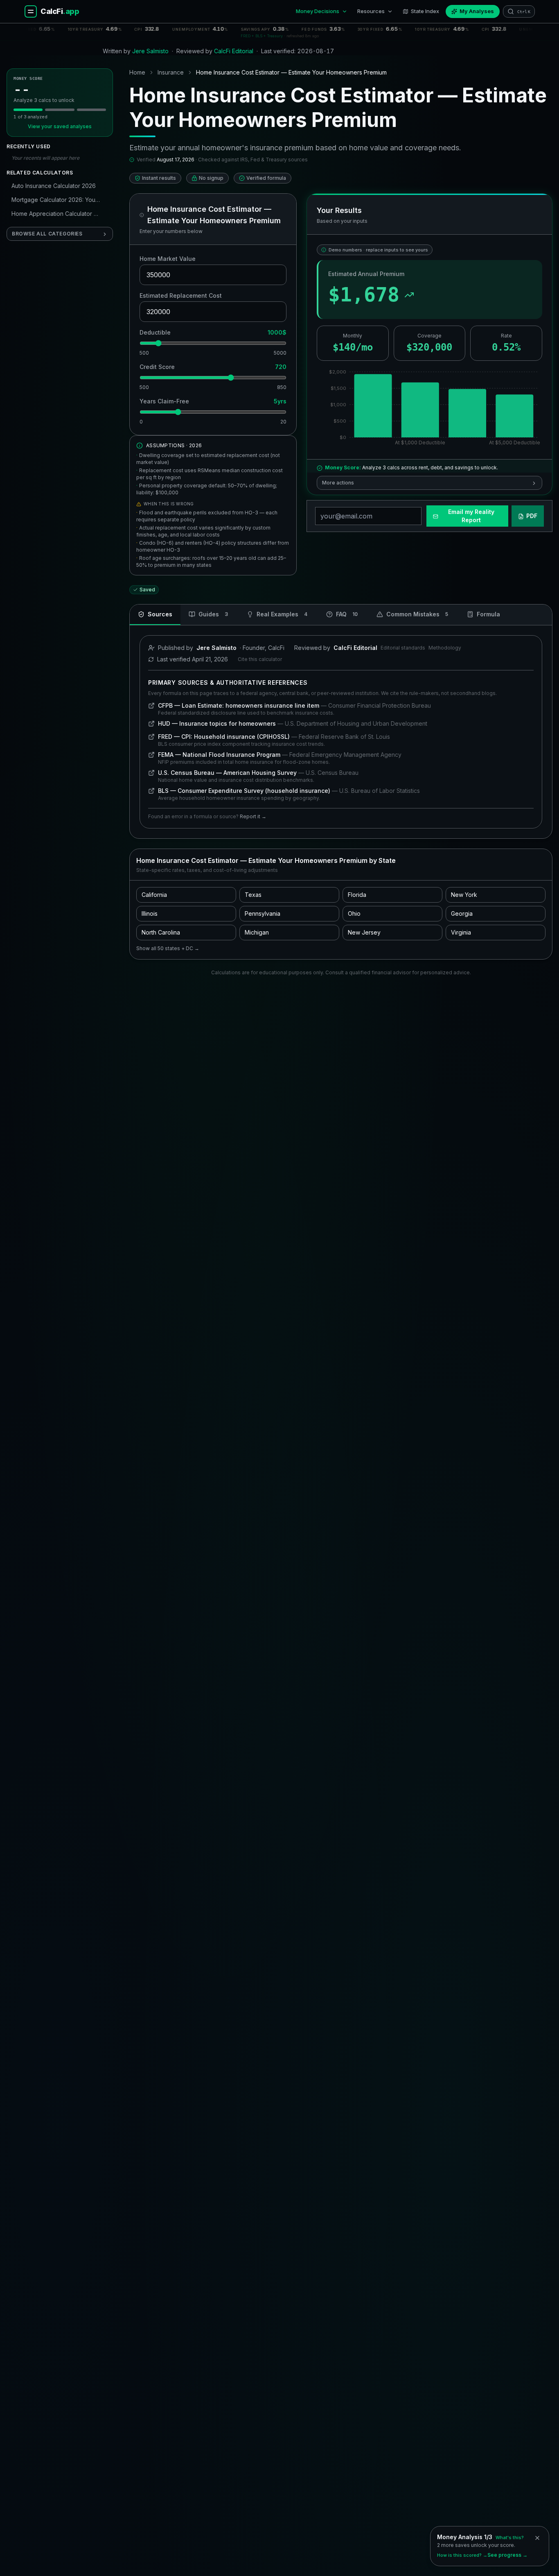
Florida (357, 895)
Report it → (253, 816)
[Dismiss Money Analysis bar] (537, 2538)
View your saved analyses (60, 127)
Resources (371, 11)
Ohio (354, 913)
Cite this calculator (260, 659)
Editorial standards (403, 648)
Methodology (445, 648)
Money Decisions (318, 11)
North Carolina (161, 932)
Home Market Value (168, 259)
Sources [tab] (160, 614)
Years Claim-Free (164, 401)
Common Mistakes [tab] (417, 614)
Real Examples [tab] (282, 614)
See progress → (507, 2555)
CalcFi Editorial (234, 51)
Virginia (461, 932)
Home (137, 72)
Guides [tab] (213, 614)
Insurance (171, 72)
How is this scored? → (462, 2555)
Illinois (150, 913)
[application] (429, 409)
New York (464, 895)
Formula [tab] (488, 614)
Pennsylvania (263, 913)
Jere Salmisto (150, 51)
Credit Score (157, 367)
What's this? (510, 2538)
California (154, 895)
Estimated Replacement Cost (181, 295)
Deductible (155, 332)
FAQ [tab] (347, 614)
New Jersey (364, 932)
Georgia (462, 913)
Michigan (257, 932)
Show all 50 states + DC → (168, 948)
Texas (253, 895)
